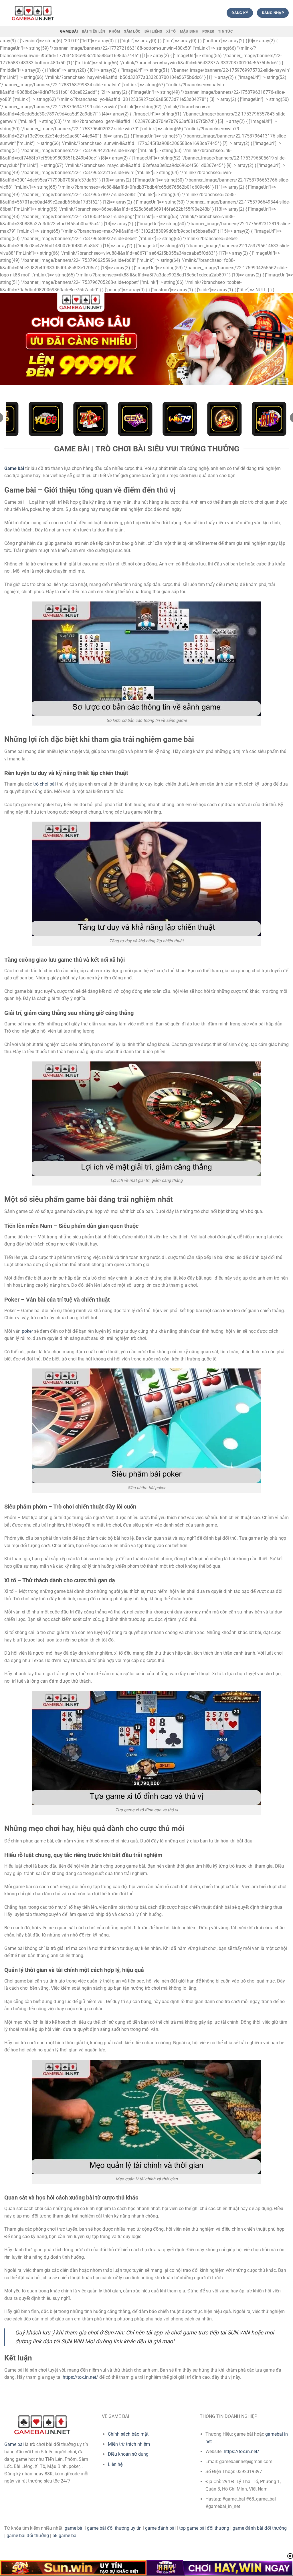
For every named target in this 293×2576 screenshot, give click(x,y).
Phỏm (114, 31)
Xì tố (171, 31)
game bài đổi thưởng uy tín (114, 2528)
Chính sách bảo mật (128, 2434)
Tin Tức (225, 31)
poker (27, 1331)
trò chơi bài (44, 784)
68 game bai (65, 2536)
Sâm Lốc (132, 31)
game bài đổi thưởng (28, 2536)
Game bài (14, 2444)
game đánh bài (160, 2528)
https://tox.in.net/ (80, 2377)
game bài (74, 2528)
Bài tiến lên (93, 31)
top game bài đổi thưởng (204, 2528)
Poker (208, 31)
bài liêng (153, 31)
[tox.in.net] (33, 13)
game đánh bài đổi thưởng (260, 2528)
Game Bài (69, 31)
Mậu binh (189, 31)
